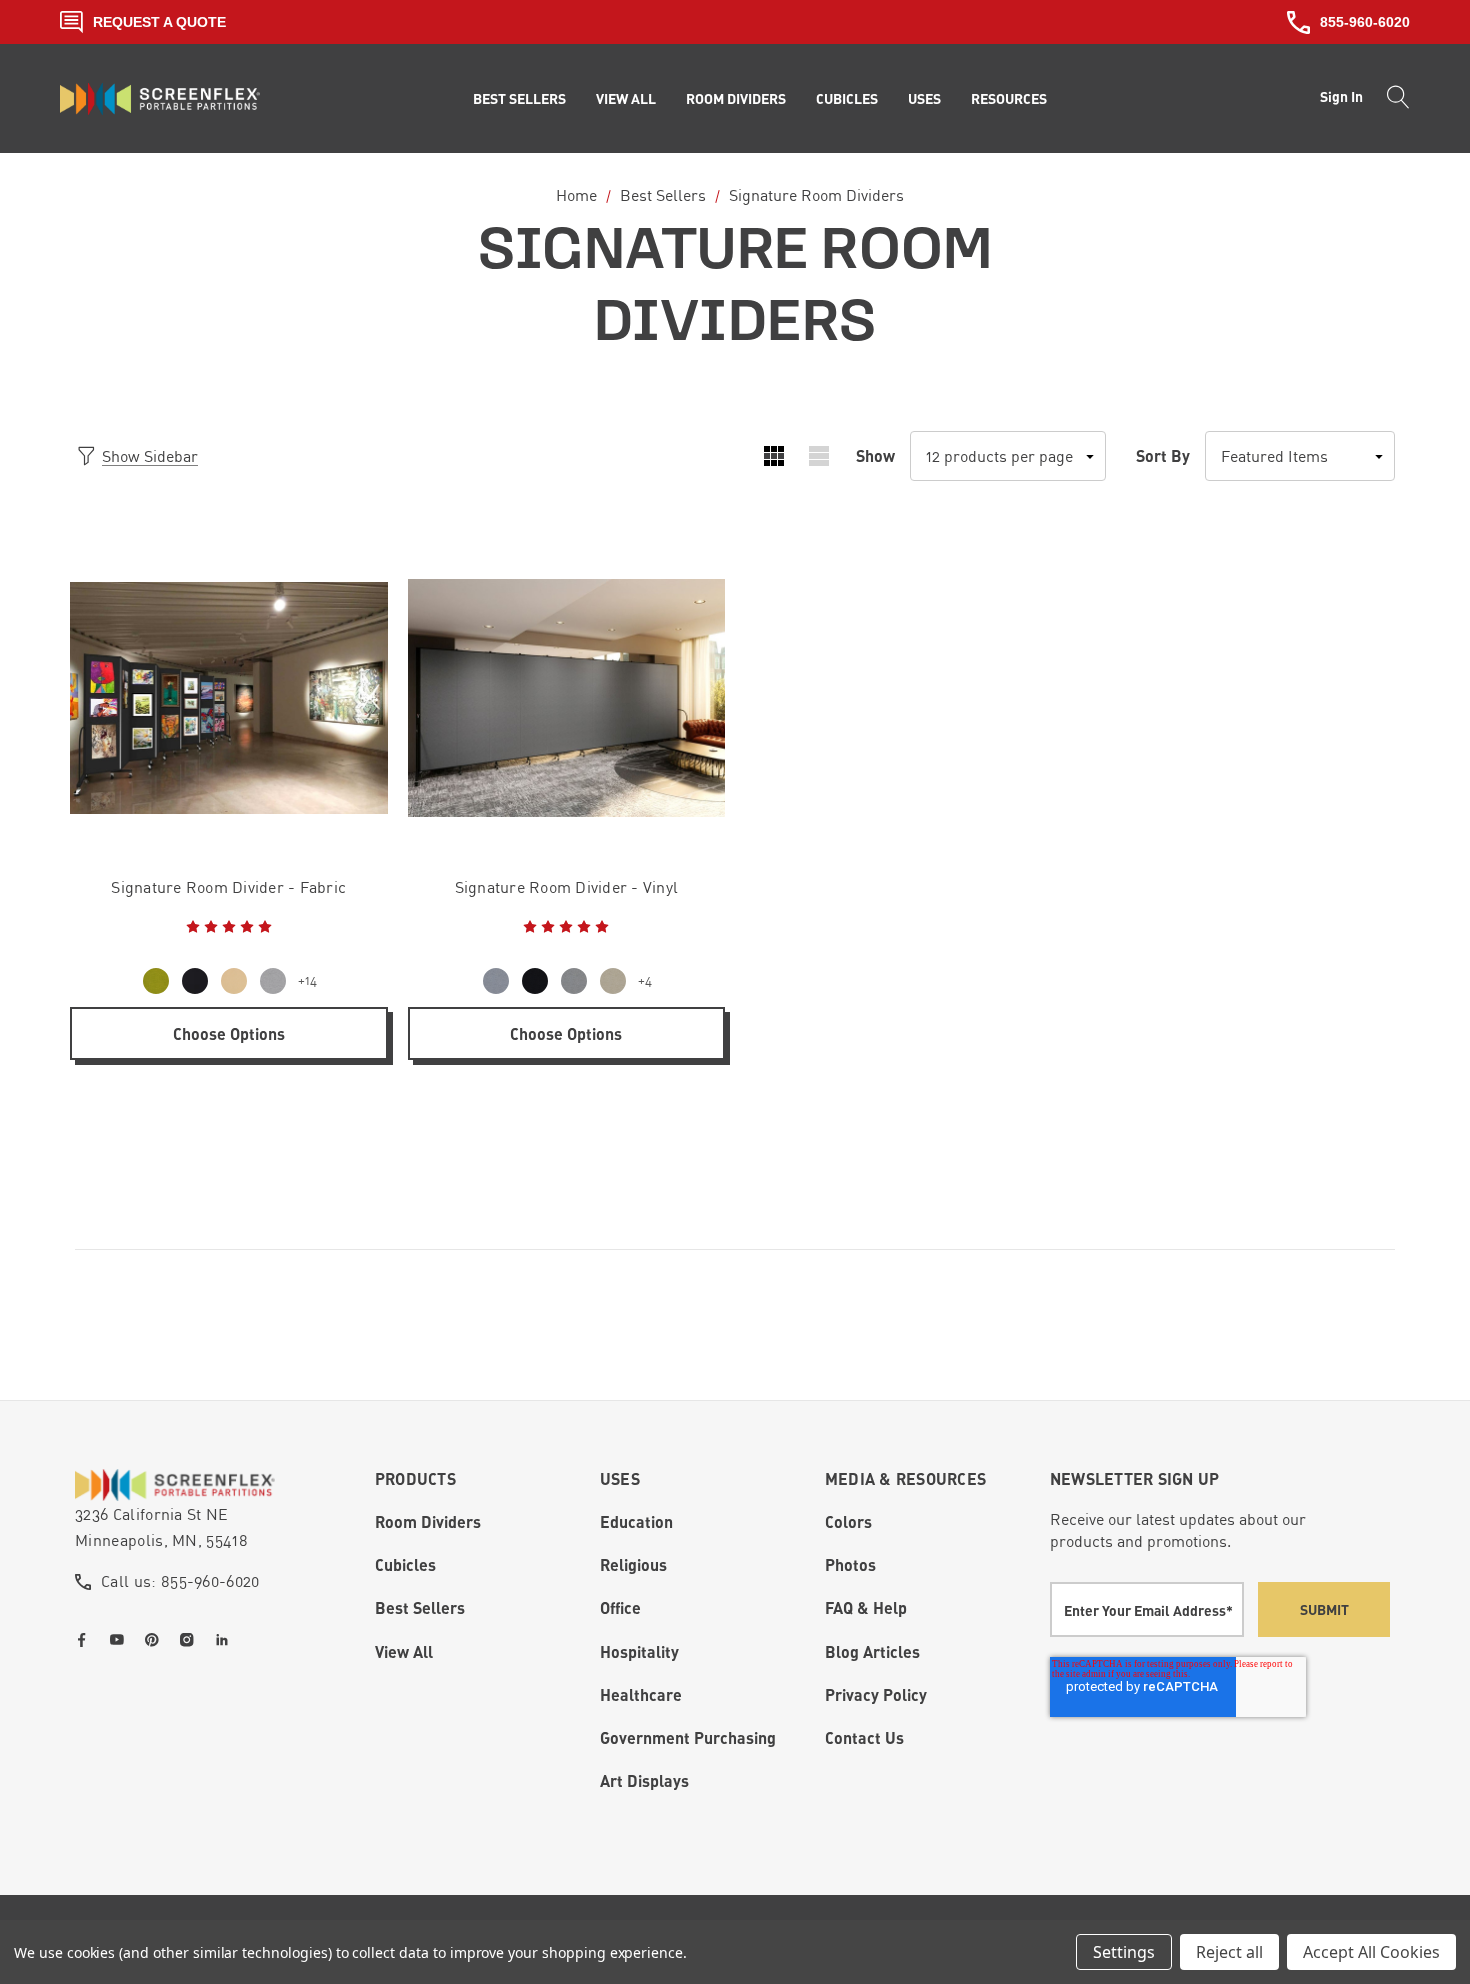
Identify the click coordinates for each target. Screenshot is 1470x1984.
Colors (848, 1521)
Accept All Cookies (1371, 1952)
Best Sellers (420, 1607)
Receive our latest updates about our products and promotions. (1178, 1530)
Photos (850, 1564)
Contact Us (864, 1737)
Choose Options (229, 1033)
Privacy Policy (876, 1694)
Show (875, 455)
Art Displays (644, 1780)
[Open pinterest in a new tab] (156, 1640)
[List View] (818, 456)
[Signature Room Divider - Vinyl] (567, 698)
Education (636, 1521)
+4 (645, 980)
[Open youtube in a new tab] (121, 1640)
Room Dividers (428, 1521)
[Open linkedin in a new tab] (226, 1640)
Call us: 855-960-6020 (180, 1581)
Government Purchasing (688, 1737)
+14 (307, 980)
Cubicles (405, 1564)
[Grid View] (773, 456)
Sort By (1163, 455)
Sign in (1341, 96)
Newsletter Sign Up (1135, 1478)
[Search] (1392, 99)
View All (404, 1651)
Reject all (1229, 1952)
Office (620, 1607)
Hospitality (639, 1651)
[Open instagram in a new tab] (191, 1640)
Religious (633, 1564)
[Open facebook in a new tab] (86, 1640)
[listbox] (1300, 456)
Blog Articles (872, 1651)
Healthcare (641, 1694)
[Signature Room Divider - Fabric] (229, 698)
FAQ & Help (866, 1607)
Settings (1124, 1952)
